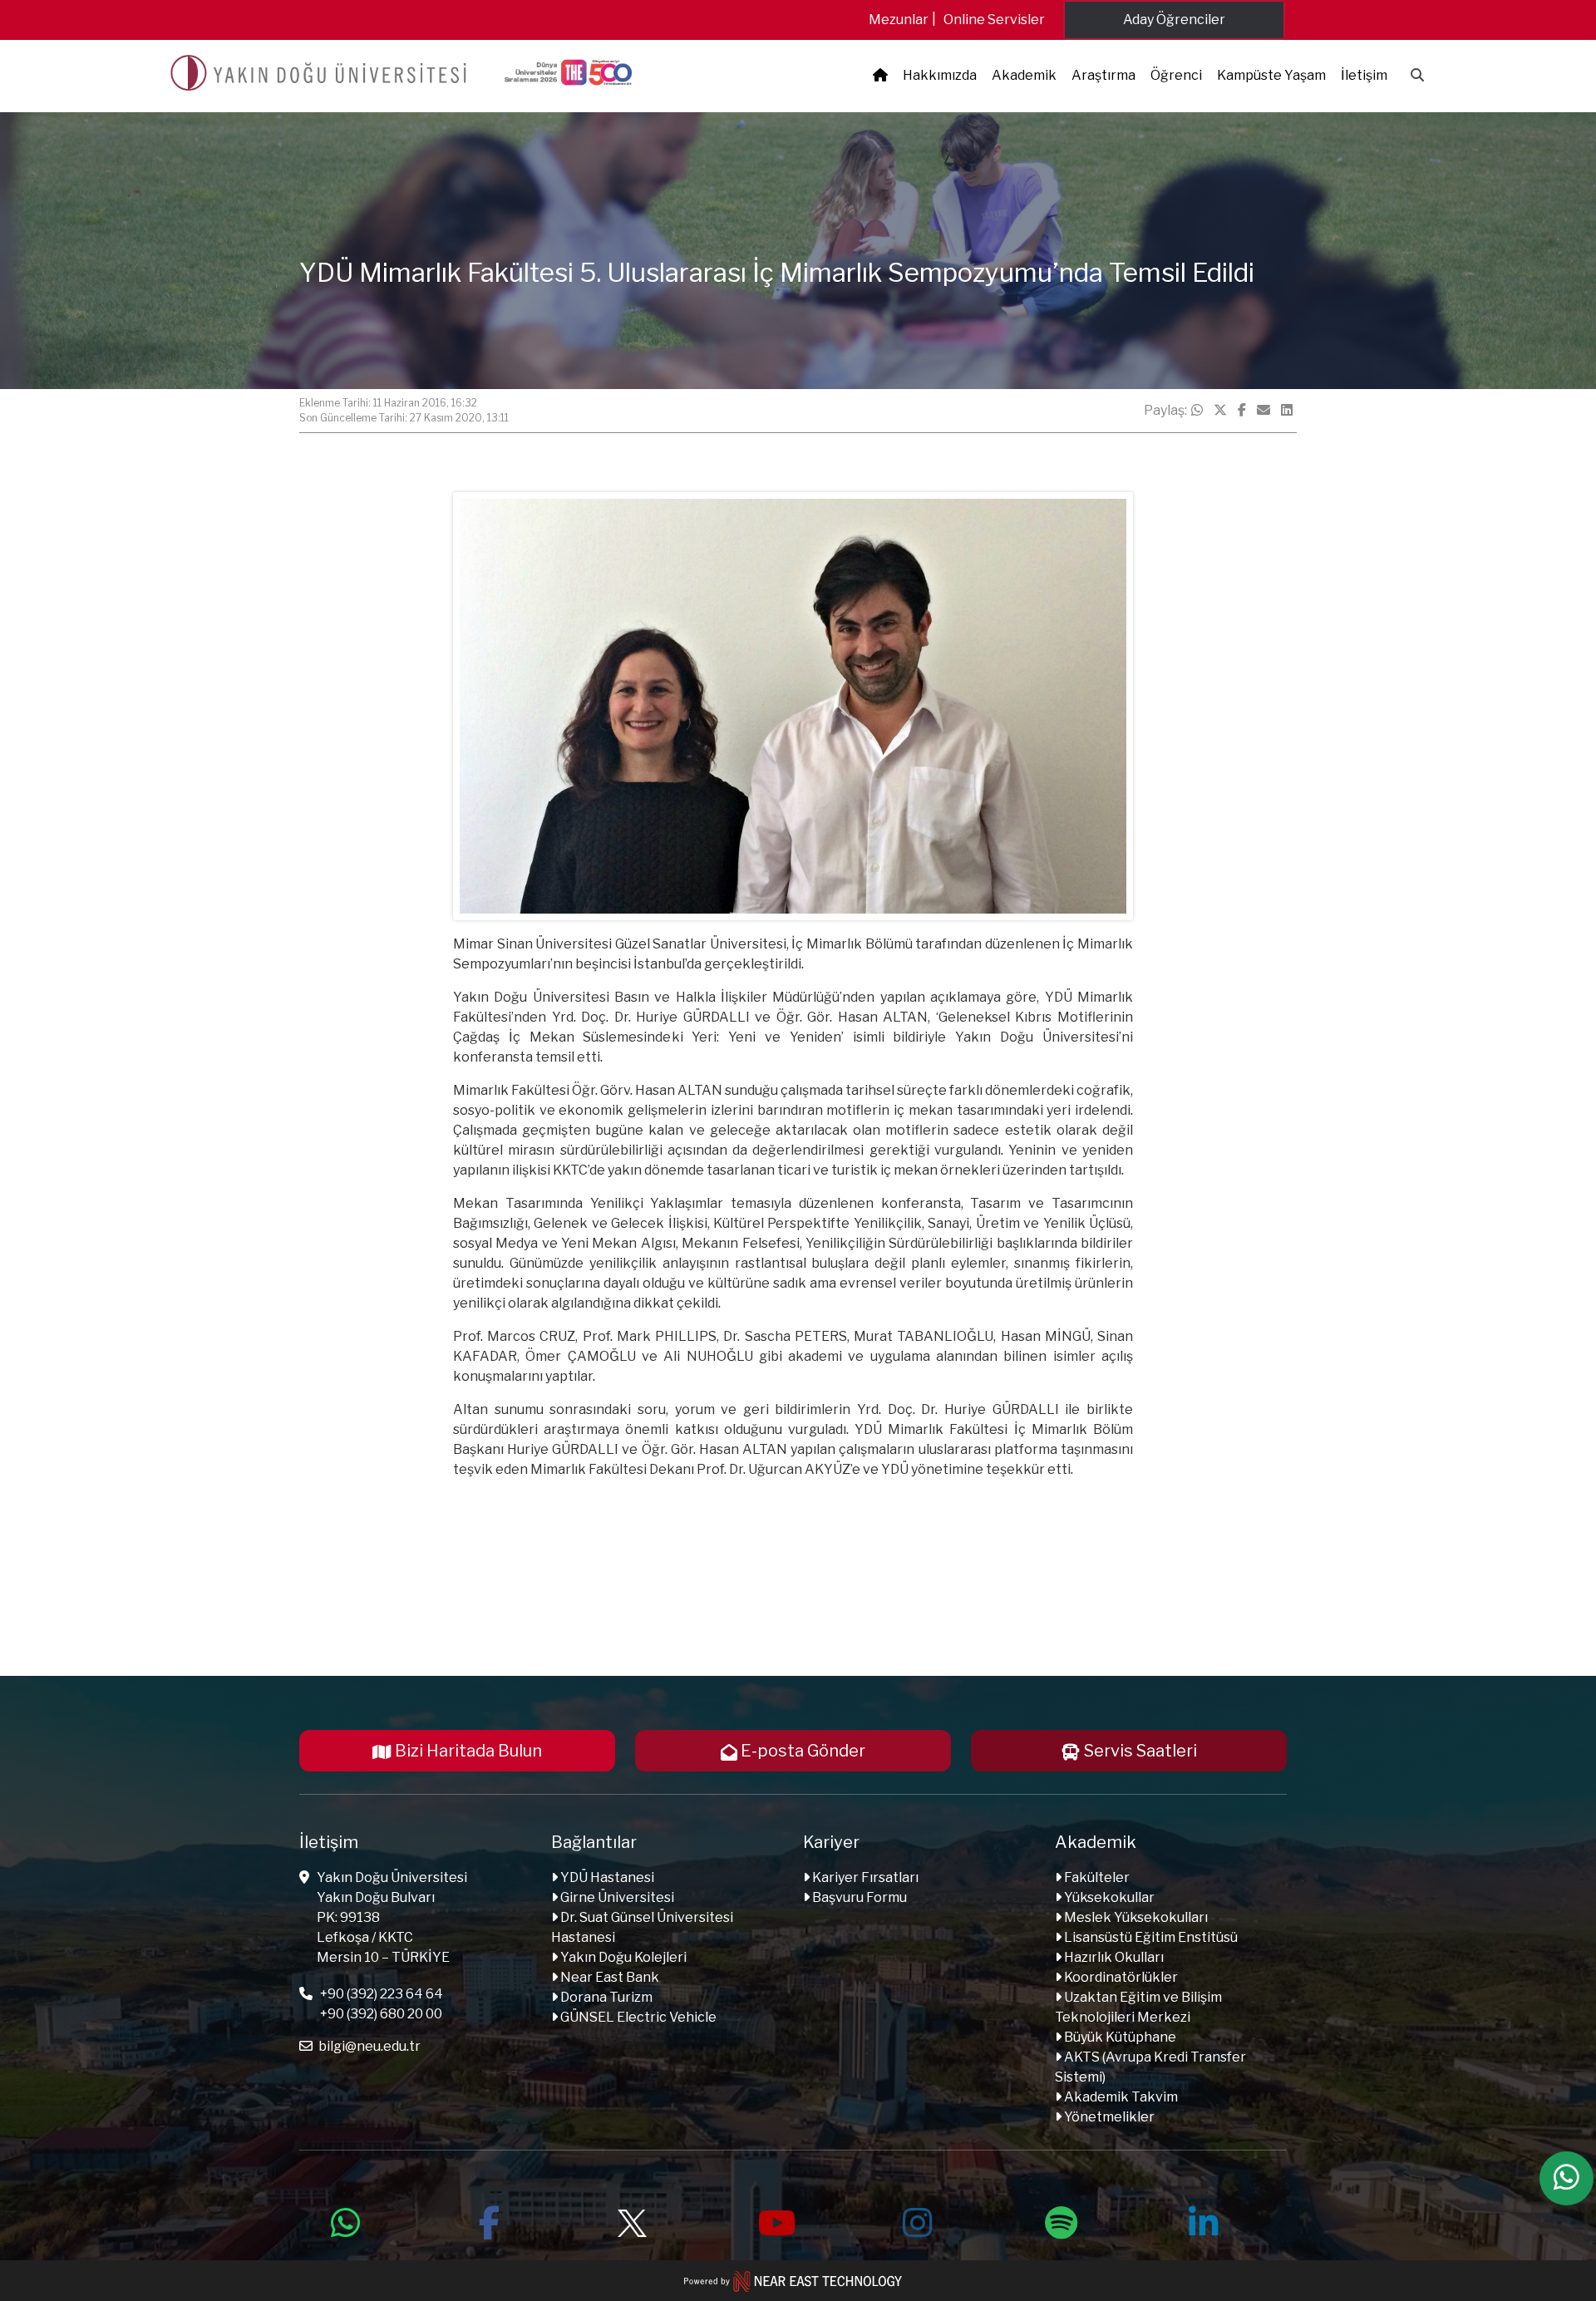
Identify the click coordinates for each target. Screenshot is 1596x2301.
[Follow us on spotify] (1061, 2220)
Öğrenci (1176, 75)
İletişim (1364, 75)
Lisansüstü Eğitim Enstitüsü (1150, 1937)
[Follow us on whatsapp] (346, 2220)
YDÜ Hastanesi (606, 1877)
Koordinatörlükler (1120, 1977)
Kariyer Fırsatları (864, 1877)
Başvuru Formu (858, 1897)
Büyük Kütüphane (1119, 2037)
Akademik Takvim (1120, 2097)
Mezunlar (899, 20)
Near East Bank (608, 1977)
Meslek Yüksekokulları (1135, 1917)
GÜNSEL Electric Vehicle (637, 2017)
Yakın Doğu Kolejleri (622, 1957)
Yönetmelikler (1108, 2117)
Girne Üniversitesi (616, 1897)
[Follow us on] (632, 2220)
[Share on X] (1220, 411)
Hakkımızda (940, 75)
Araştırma (1103, 75)
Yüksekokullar (1108, 1897)
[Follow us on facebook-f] (489, 2220)
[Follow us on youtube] (775, 2220)
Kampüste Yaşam (1271, 75)
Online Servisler (994, 20)
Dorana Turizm (605, 1997)
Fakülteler (1096, 1877)
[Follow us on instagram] (918, 2220)
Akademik (1024, 75)
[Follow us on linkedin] (1204, 2220)
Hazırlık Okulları (1113, 1957)
